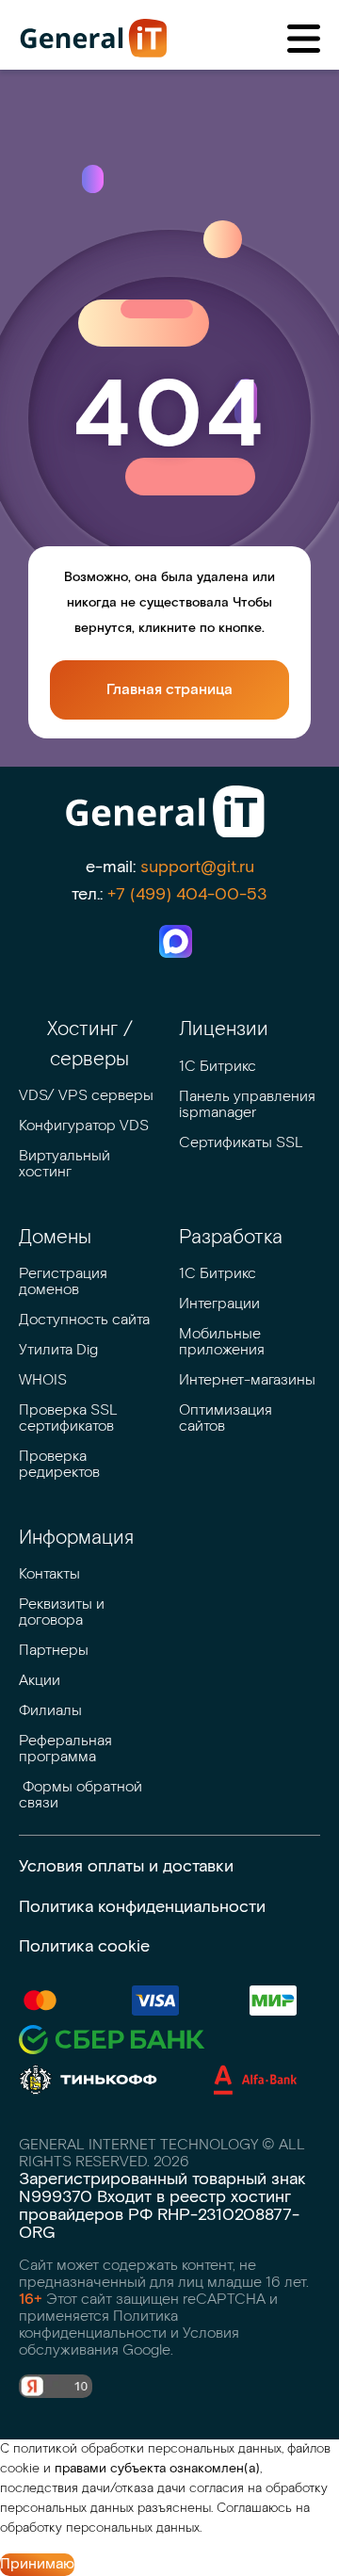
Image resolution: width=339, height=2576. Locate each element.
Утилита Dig (58, 1350)
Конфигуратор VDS (84, 1126)
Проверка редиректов (59, 1465)
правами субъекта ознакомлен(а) (157, 2469)
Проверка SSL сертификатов (70, 1418)
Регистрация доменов (65, 1282)
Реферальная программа (67, 1749)
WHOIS (43, 1380)
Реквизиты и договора (64, 1612)
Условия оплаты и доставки (126, 1866)
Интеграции (219, 1304)
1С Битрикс (218, 1067)
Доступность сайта (84, 1320)
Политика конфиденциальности (142, 1907)
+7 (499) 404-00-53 (187, 894)
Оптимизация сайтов (227, 1418)
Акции (40, 1681)
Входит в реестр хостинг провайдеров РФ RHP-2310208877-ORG (159, 2215)
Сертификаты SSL (241, 1143)
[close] (304, 39)
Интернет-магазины (247, 1380)
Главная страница (169, 690)
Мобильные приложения (222, 1342)
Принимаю (37, 2564)
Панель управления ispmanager (249, 1105)
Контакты (49, 1574)
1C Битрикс (218, 1274)
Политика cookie (84, 1946)
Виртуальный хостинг (66, 1164)
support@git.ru (197, 867)
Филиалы (50, 1711)
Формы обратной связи (82, 1795)
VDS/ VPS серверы (86, 1096)
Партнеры (54, 1651)
